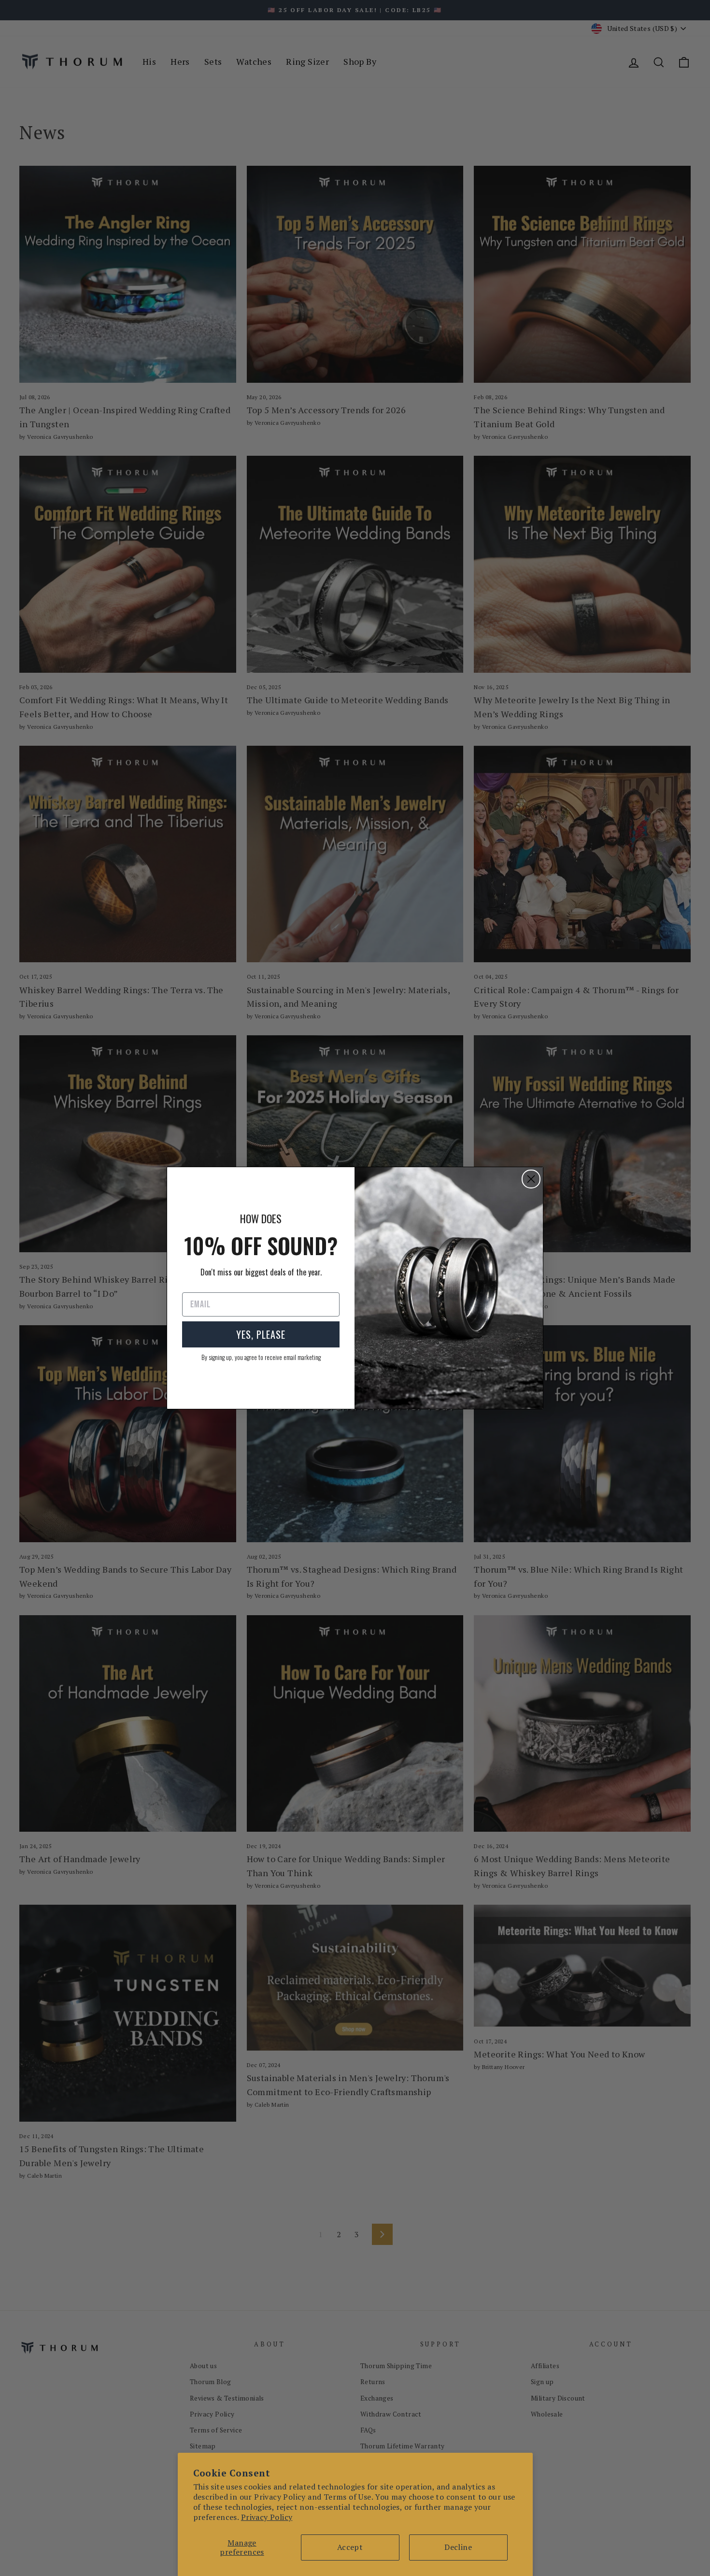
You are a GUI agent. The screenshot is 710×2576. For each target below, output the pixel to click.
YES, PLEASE (261, 1334)
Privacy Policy (267, 2517)
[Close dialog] (531, 1179)
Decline (458, 2547)
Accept (350, 2547)
